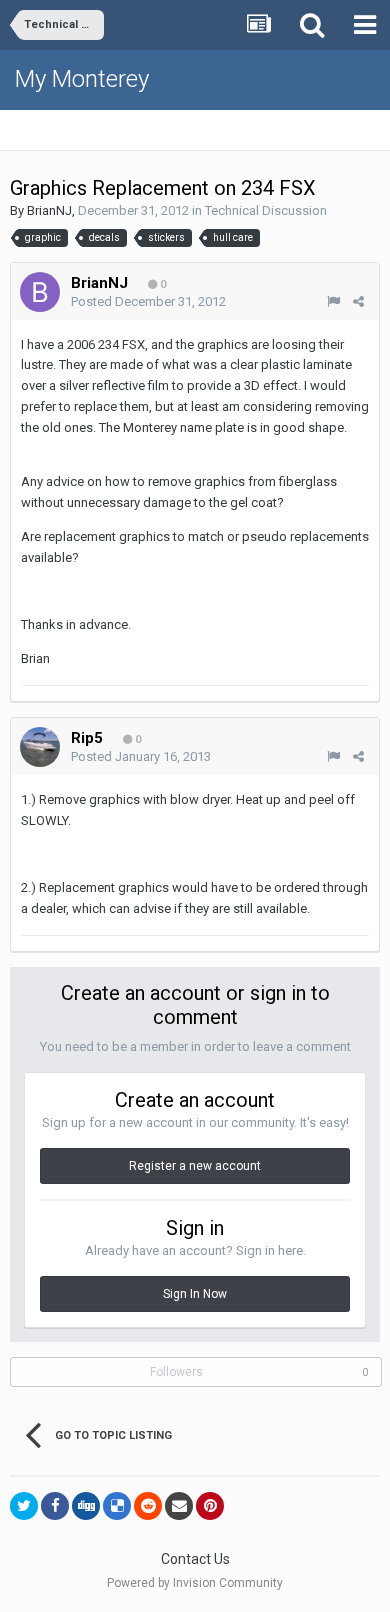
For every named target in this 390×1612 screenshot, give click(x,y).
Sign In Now (195, 1294)
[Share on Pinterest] (210, 1506)
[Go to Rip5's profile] (40, 747)
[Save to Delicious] (117, 1506)
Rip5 (87, 738)
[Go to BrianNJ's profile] (40, 292)
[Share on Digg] (86, 1506)
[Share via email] (179, 1506)
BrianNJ (49, 210)
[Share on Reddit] (148, 1506)
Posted (148, 301)
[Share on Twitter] (24, 1506)
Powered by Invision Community (195, 1583)
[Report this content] (333, 301)
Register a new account (195, 1166)
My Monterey (82, 79)
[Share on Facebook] (55, 1506)
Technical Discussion (266, 210)
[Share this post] (358, 301)
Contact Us (195, 1559)
